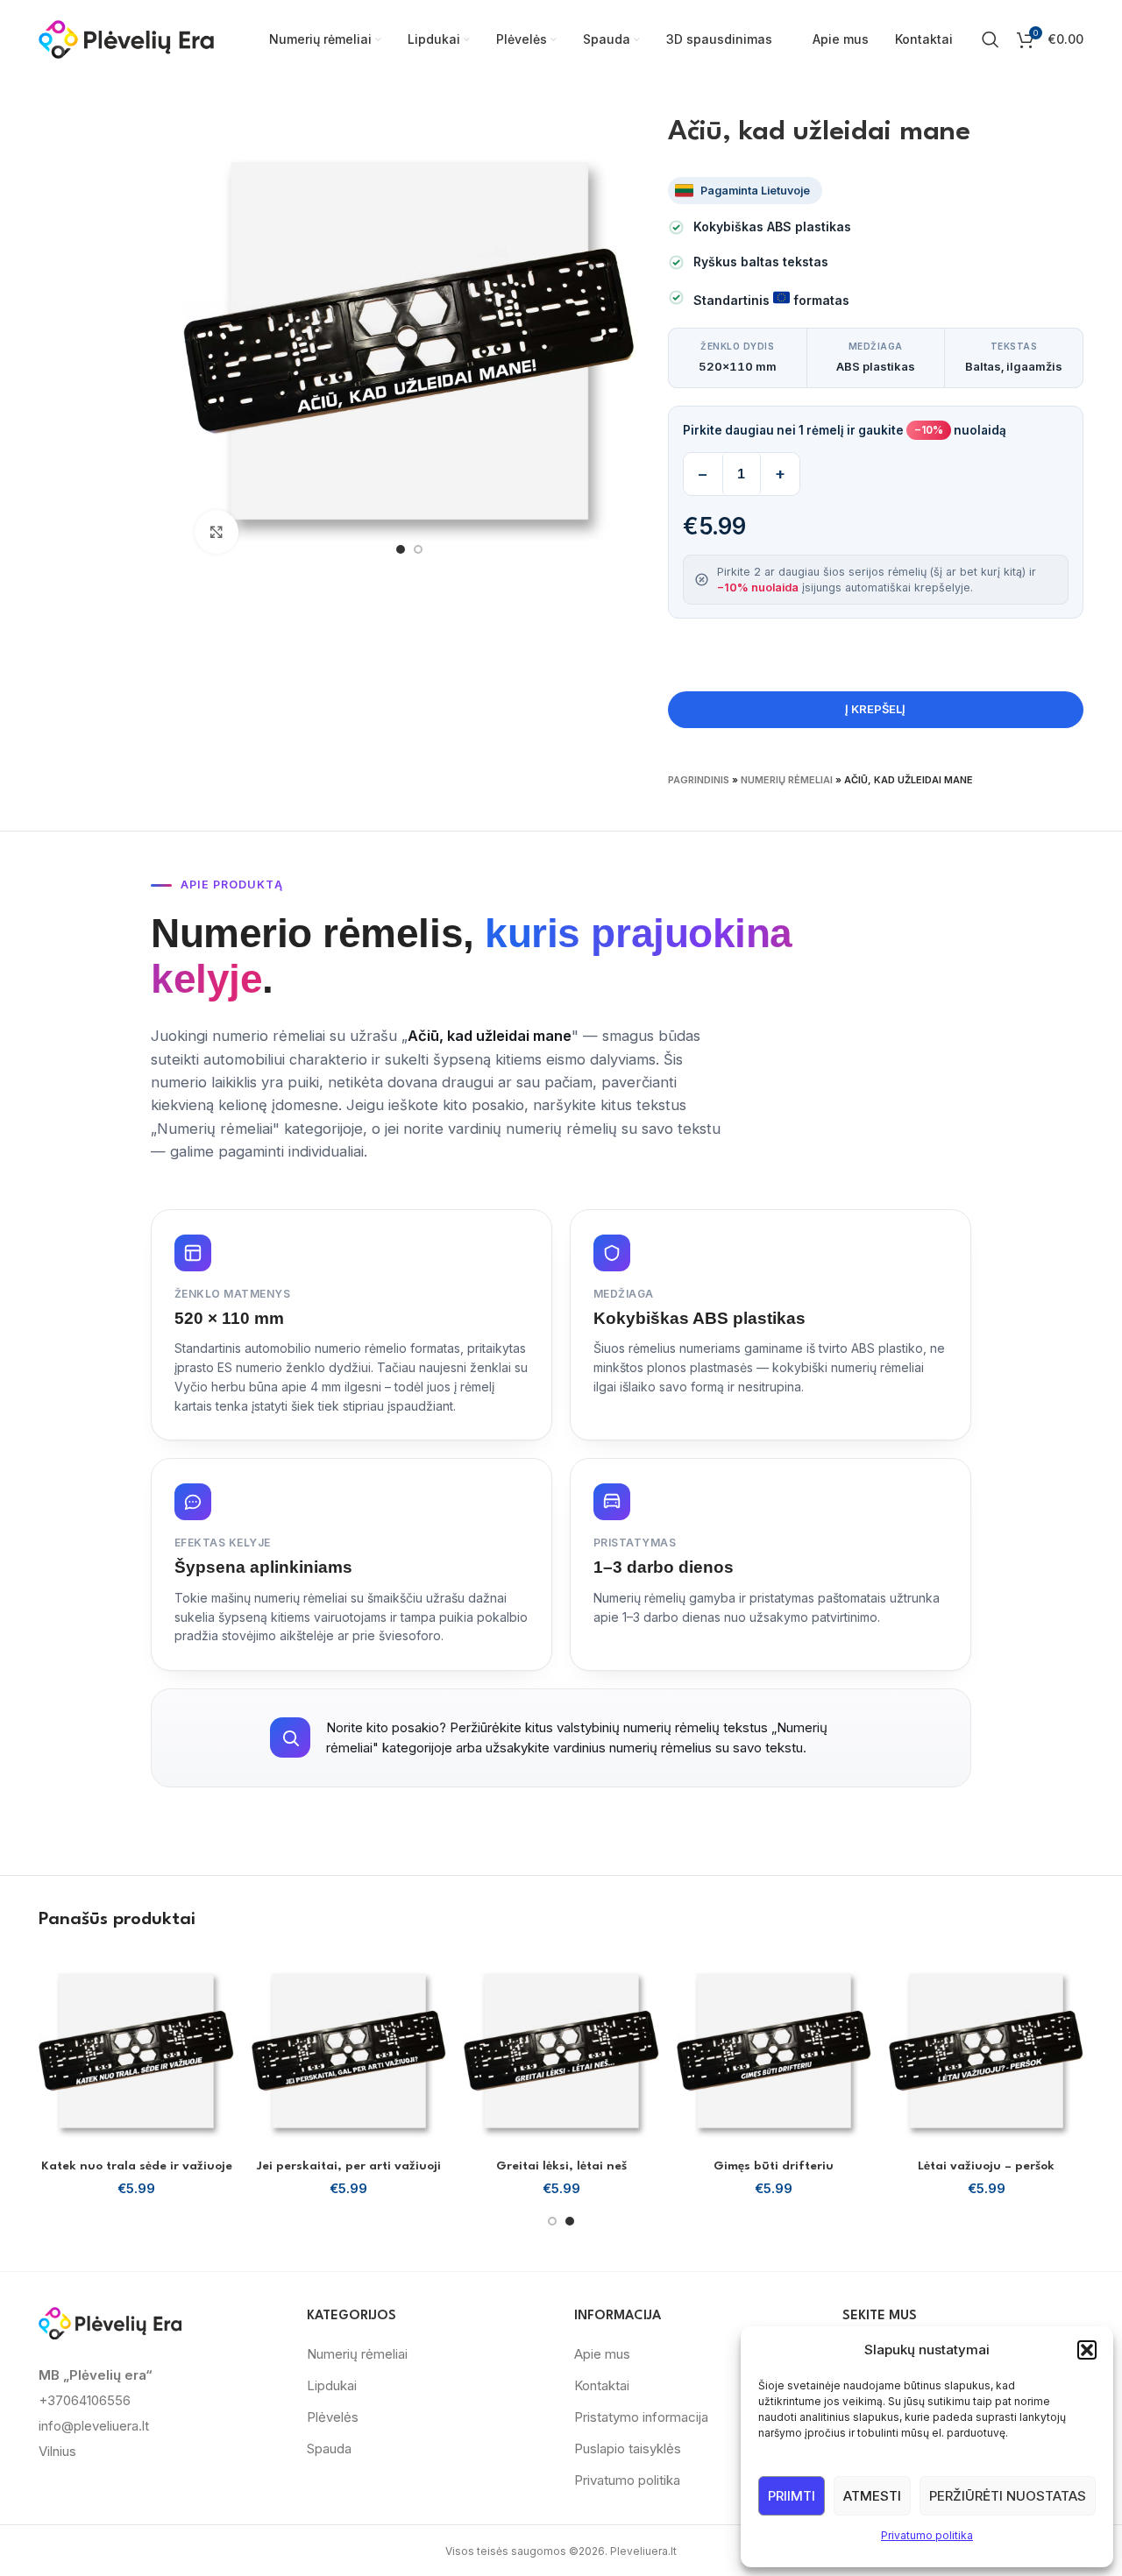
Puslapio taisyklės (628, 2449)
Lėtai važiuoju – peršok (986, 2166)
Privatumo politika (927, 2535)
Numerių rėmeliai (787, 780)
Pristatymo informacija (641, 2417)
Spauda (329, 2449)
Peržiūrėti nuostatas (1008, 2496)
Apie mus (602, 2354)
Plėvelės (333, 2417)
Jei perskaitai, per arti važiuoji (349, 2166)
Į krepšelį (875, 709)
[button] (1087, 2350)
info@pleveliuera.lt (94, 2426)
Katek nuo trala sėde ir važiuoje (137, 2166)
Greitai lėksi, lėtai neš (561, 2166)
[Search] (991, 39)
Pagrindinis (699, 780)
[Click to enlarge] (217, 532)
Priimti (792, 2496)
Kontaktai (602, 2385)
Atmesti (872, 2496)
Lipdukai (332, 2385)
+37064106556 (85, 2400)
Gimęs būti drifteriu (774, 2166)
